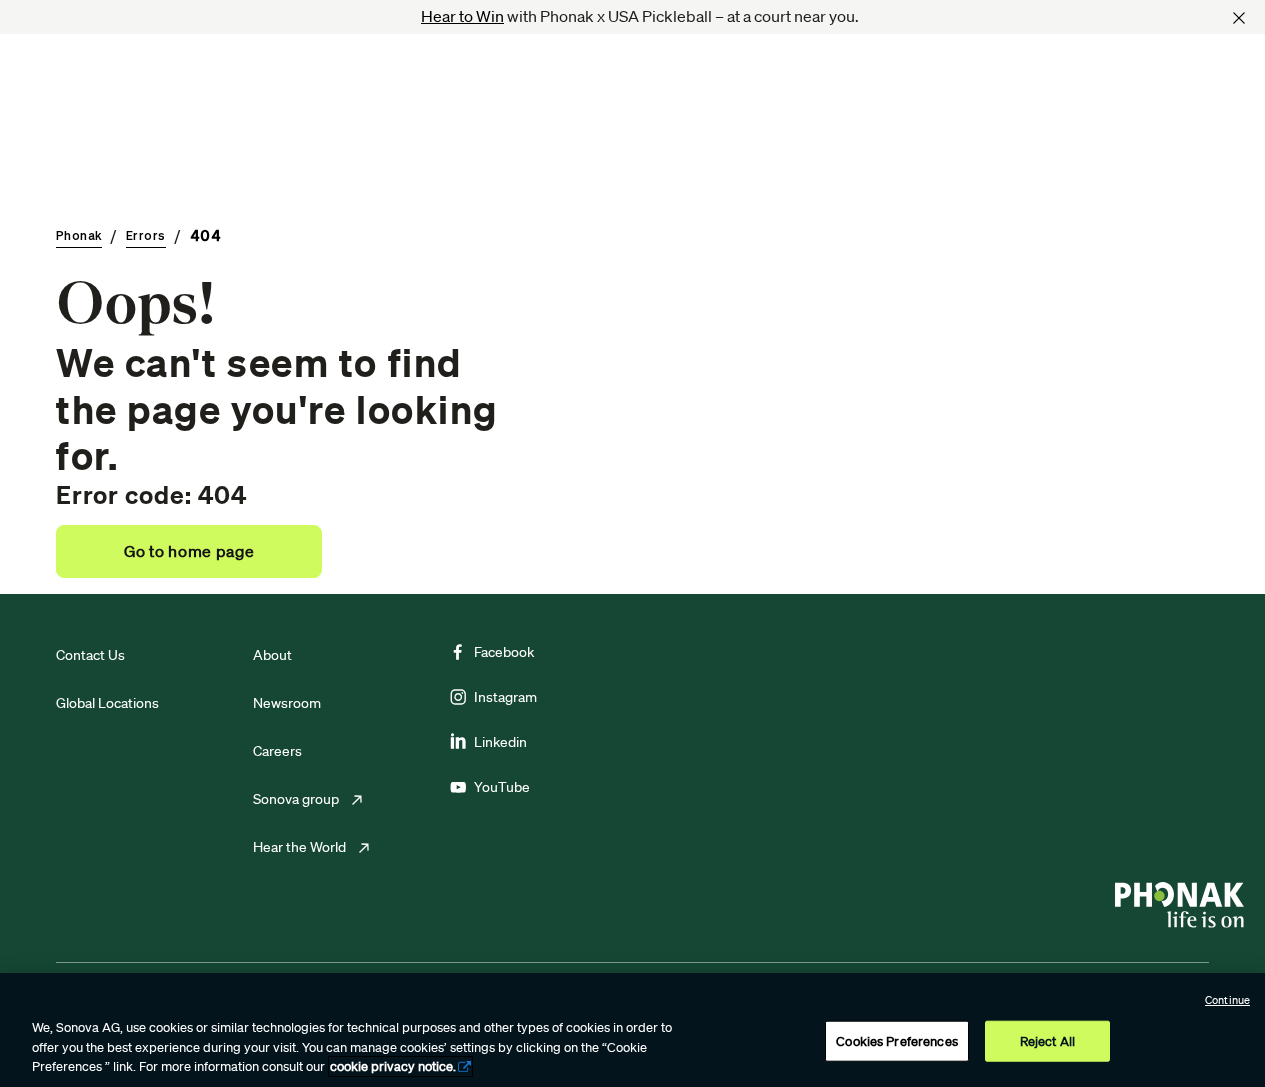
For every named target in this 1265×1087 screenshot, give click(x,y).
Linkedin (500, 742)
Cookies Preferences (896, 1040)
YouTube (502, 787)
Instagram (505, 697)
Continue (1227, 1000)
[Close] (1239, 18)
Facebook (504, 652)
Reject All (1047, 1040)
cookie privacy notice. (393, 1066)
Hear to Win (462, 16)
